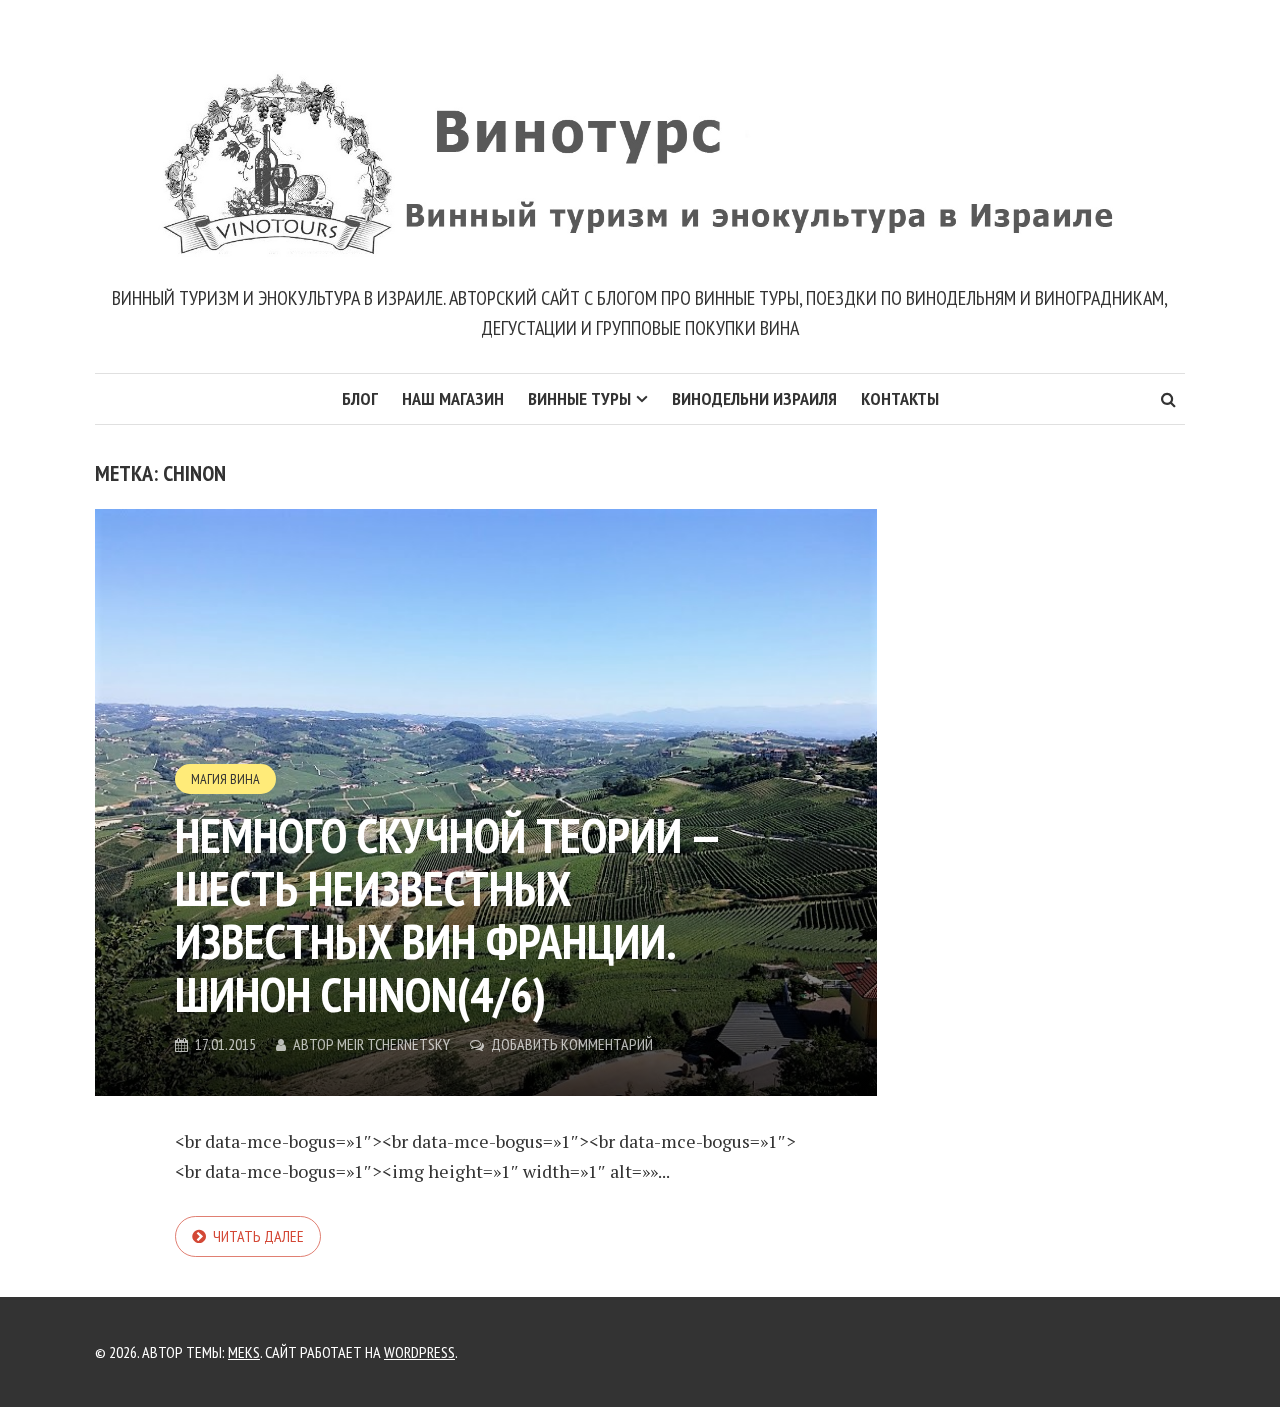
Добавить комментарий (572, 1044)
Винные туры (579, 398)
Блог (360, 398)
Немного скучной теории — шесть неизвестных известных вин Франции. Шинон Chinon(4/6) (447, 914)
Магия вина (225, 779)
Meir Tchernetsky (393, 1044)
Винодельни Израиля (754, 398)
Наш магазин (453, 398)
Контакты (900, 398)
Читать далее (258, 1236)
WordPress (419, 1352)
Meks (244, 1352)
